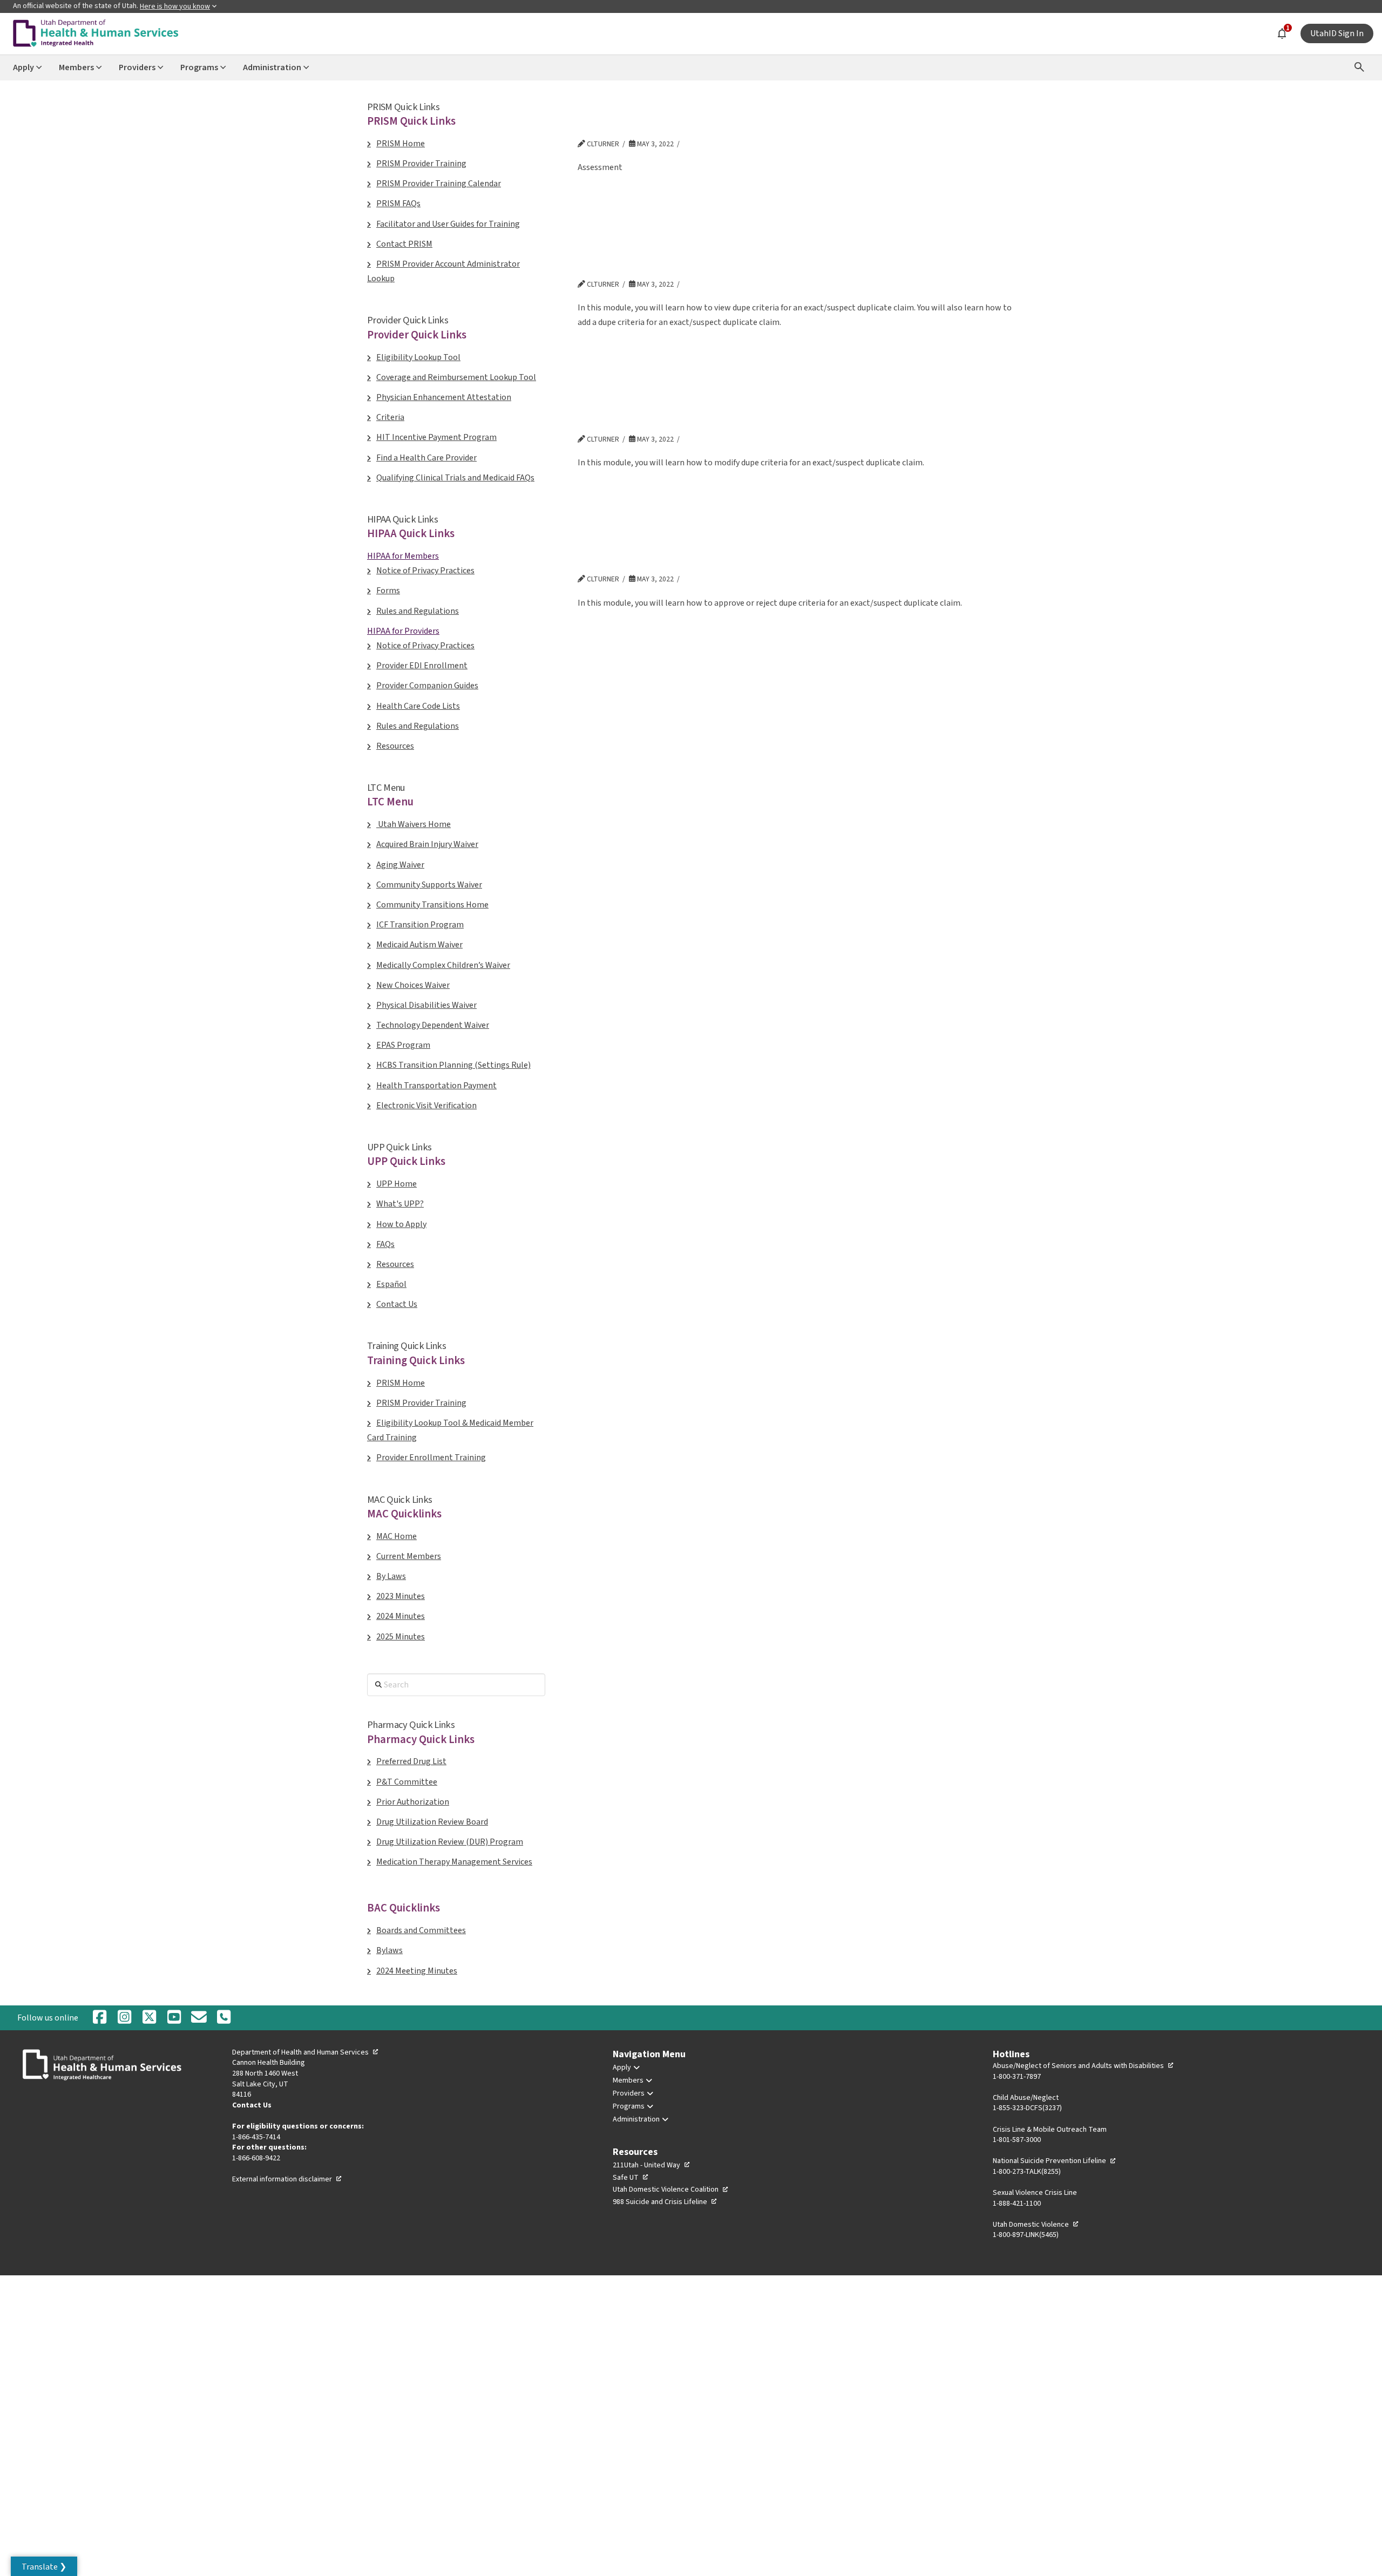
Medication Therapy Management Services (454, 1862)
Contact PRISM (404, 244)
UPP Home (397, 1184)
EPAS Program (403, 1045)
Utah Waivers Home (414, 824)
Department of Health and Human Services (306, 2052)
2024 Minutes (401, 1616)
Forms (388, 591)
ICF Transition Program (420, 925)
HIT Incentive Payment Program (436, 437)
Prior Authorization (413, 1802)
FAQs (385, 1244)
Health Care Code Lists (418, 706)
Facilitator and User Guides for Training (448, 224)
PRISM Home (401, 144)
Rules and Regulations (418, 611)
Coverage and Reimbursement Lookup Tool (456, 377)
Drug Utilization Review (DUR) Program (450, 1842)
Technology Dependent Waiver (433, 1025)
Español (391, 1284)
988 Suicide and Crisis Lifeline (665, 2202)
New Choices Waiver (413, 985)
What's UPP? (400, 1204)
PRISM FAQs (398, 204)
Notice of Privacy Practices (425, 571)
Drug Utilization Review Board (432, 1822)
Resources (395, 746)
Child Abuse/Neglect (1026, 2098)
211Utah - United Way (652, 2165)
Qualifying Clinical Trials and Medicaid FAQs (455, 478)
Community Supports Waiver (429, 885)
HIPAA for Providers (403, 631)
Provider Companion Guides (427, 686)
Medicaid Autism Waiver (419, 945)
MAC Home (397, 1536)
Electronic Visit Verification (426, 1106)
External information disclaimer (287, 2179)
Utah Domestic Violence (1036, 2225)
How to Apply (401, 1224)
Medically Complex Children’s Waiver (443, 965)
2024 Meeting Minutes (417, 1971)
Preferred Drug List (411, 1761)
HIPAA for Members (403, 556)
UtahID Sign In (1337, 33)
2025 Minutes (401, 1637)
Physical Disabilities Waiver (426, 1005)
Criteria (390, 417)
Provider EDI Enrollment (422, 666)
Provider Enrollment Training (431, 1458)
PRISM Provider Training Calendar (439, 184)
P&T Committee (407, 1782)
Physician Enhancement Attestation (444, 397)
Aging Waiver (400, 865)
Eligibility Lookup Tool (418, 357)
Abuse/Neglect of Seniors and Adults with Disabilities (1083, 2066)
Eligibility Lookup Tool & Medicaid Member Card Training (450, 1430)
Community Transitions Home (432, 905)
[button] (44, 2566)
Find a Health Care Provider (426, 458)
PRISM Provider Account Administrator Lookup (443, 271)
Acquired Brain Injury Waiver (427, 844)
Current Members (409, 1556)
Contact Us (397, 1304)
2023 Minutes (401, 1596)
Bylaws (389, 1950)
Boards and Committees (421, 1930)
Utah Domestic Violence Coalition (671, 2189)
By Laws (391, 1576)
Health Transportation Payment (436, 1086)
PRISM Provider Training (421, 164)
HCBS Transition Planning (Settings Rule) (453, 1065)
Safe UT (631, 2178)
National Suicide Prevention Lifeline (1055, 2161)
